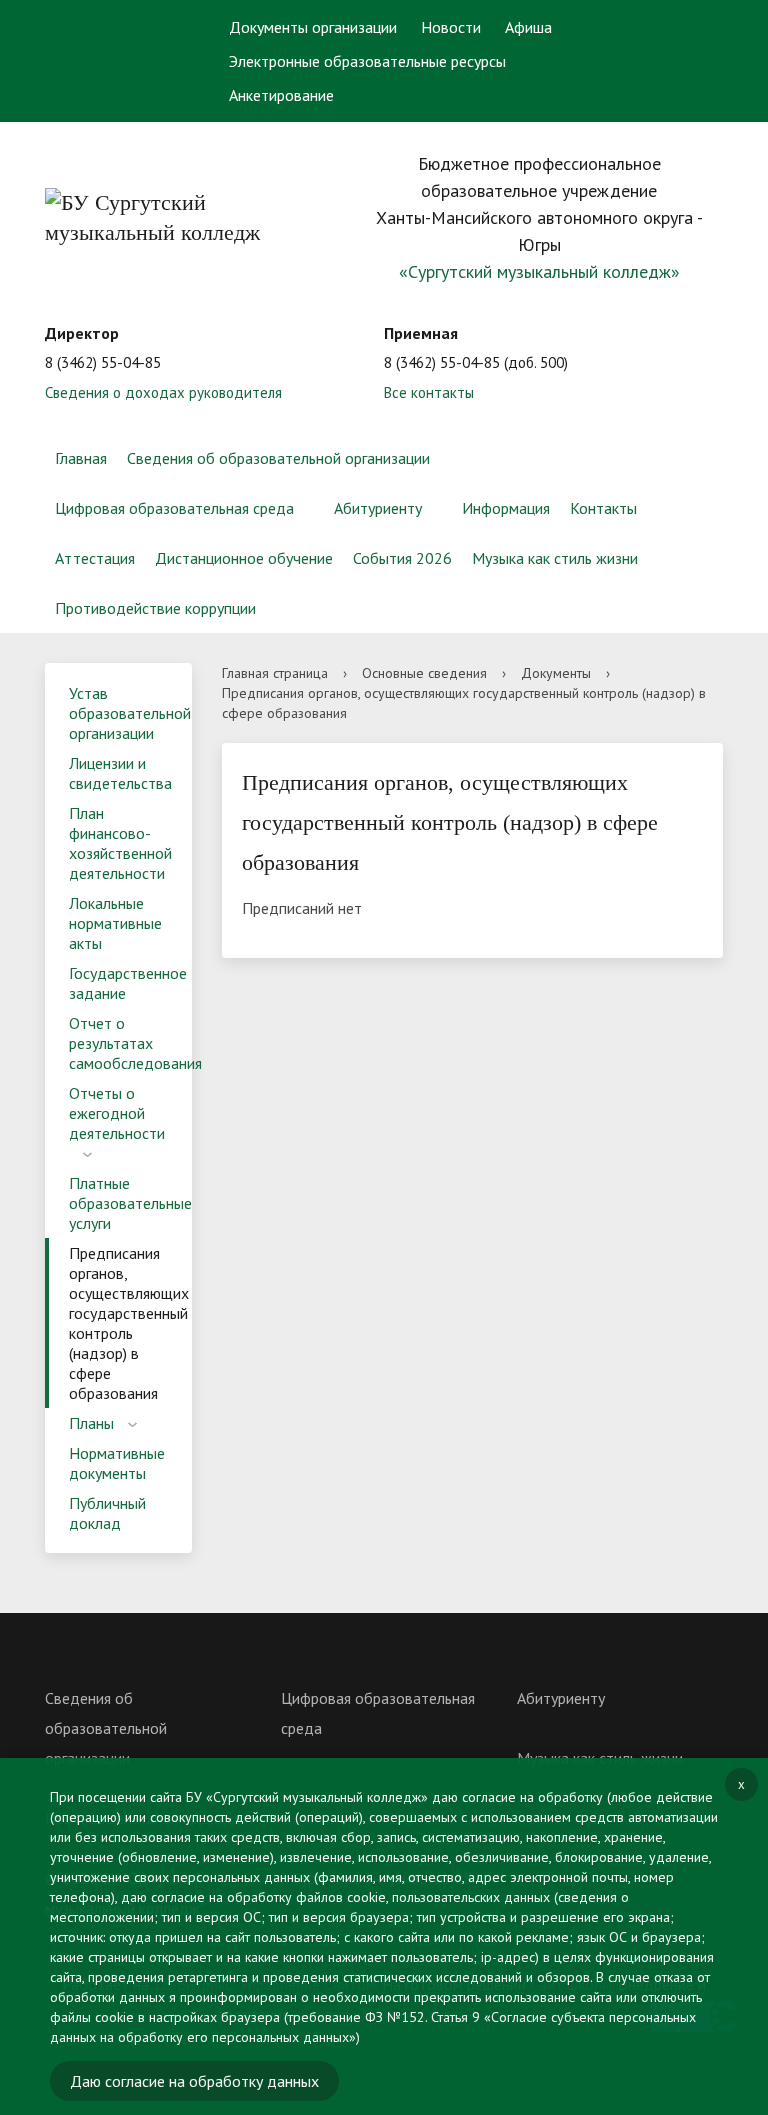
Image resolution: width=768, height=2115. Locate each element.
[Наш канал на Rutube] (158, 75)
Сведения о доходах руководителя (163, 392)
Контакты (603, 508)
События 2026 (402, 558)
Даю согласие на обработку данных (194, 2081)
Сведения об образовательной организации (278, 458)
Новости (451, 27)
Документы (556, 673)
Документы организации (313, 27)
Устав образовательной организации (130, 713)
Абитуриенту (378, 508)
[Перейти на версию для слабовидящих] (670, 25)
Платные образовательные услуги (130, 1203)
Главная (81, 458)
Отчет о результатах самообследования (130, 1043)
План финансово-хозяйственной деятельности (120, 843)
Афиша (528, 27)
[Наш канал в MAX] (85, 96)
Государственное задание (128, 983)
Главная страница (275, 673)
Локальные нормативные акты (115, 923)
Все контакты (429, 392)
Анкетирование (281, 95)
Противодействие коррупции (155, 608)
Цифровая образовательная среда (174, 508)
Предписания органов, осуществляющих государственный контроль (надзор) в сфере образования (129, 1323)
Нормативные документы (117, 1463)
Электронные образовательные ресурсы (367, 61)
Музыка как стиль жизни (555, 558)
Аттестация (95, 558)
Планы (91, 1423)
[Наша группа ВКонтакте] (80, 75)
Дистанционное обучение (244, 558)
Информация (506, 508)
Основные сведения (424, 673)
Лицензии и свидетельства (120, 773)
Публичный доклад (107, 1513)
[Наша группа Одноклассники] (119, 75)
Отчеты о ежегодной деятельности (117, 1113)
